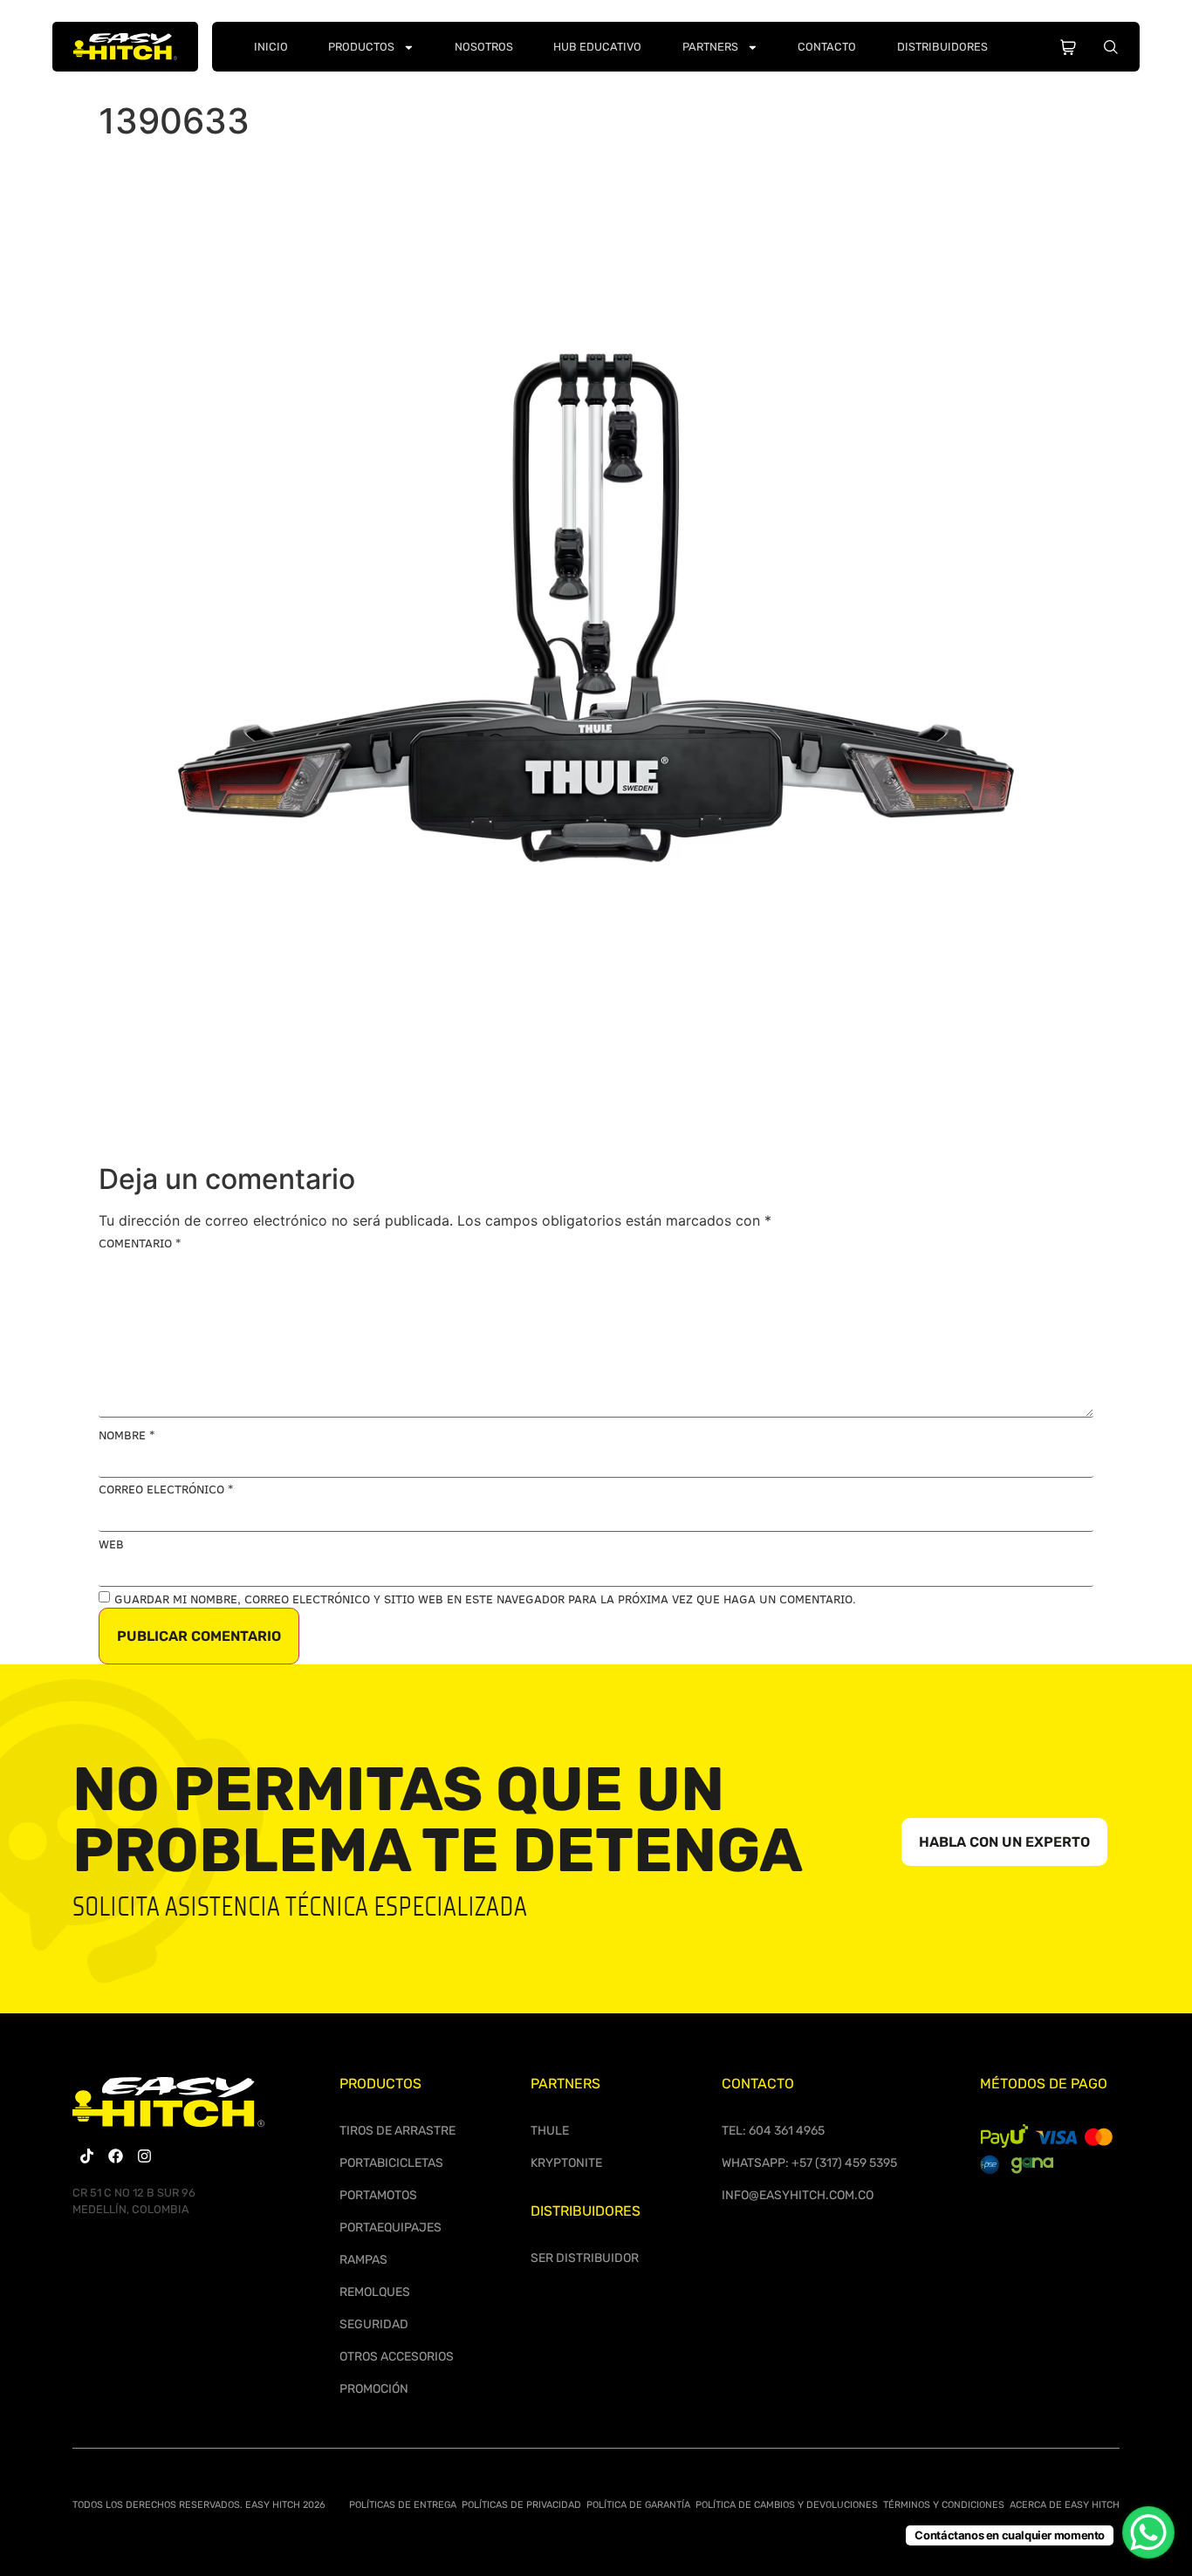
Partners (710, 47)
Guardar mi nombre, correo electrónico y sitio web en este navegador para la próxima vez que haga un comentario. (485, 1599)
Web (111, 1544)
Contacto (827, 47)
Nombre (127, 1435)
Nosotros (484, 47)
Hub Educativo (597, 47)
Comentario (140, 1243)
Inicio (271, 47)
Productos (361, 47)
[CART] (1068, 44)
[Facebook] (116, 2156)
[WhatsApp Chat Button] (1148, 2532)
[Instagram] (144, 2156)
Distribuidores (942, 47)
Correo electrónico (166, 1489)
